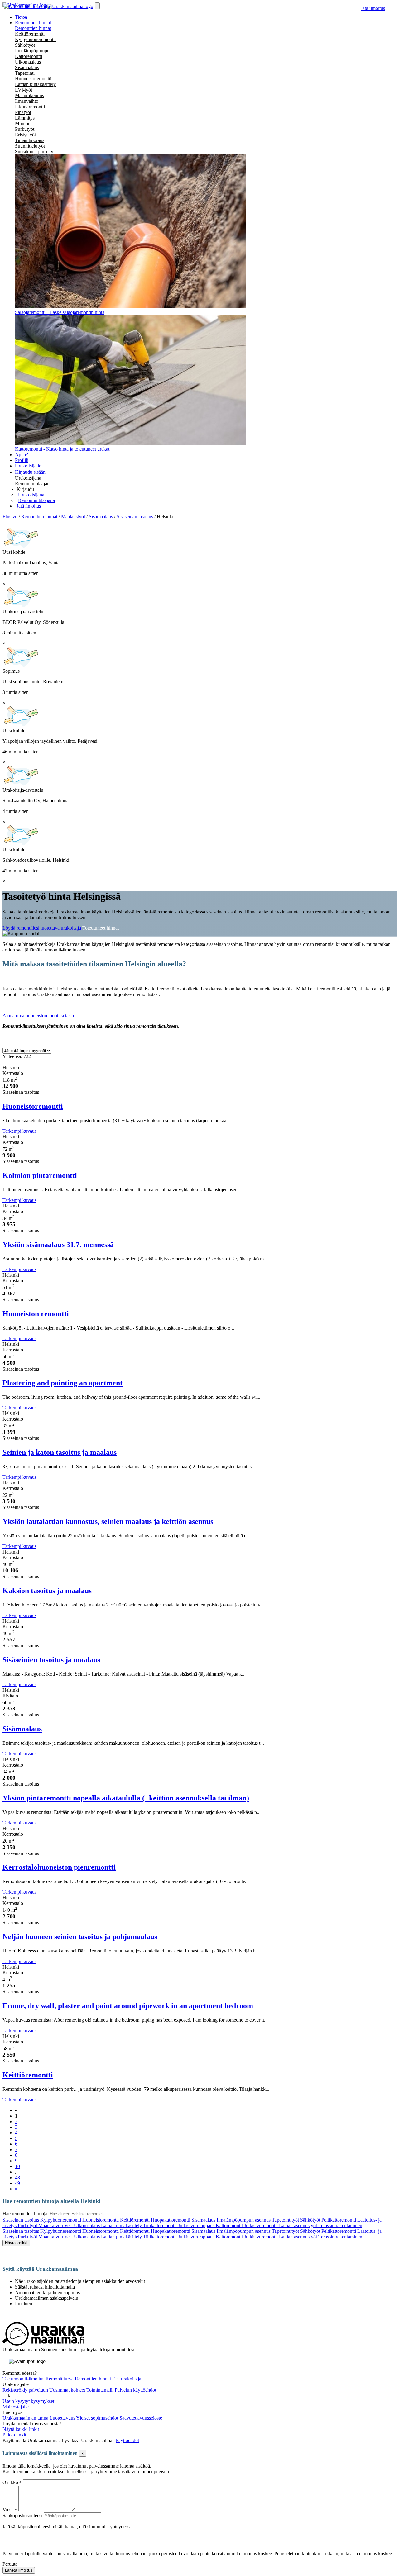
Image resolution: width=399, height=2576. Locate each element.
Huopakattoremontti (171, 2220)
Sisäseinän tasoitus (21, 2220)
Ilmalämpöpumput (33, 51)
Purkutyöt (25, 129)
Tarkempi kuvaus (19, 1131)
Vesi (69, 2225)
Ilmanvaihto (27, 101)
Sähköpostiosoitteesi (22, 2515)
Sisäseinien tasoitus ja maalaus (51, 1660)
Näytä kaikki (16, 2243)
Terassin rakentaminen (340, 2225)
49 (17, 2183)
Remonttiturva (60, 2379)
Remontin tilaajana (33, 484)
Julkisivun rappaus (197, 2225)
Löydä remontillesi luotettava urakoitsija (42, 928)
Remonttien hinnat (33, 28)
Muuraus (24, 123)
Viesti (8, 2510)
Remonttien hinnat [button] (33, 23)
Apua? (22, 455)
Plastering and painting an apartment (62, 1383)
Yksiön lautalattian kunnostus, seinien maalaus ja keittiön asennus (108, 1521)
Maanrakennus (29, 95)
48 (17, 2178)
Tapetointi (25, 73)
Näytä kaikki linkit (21, 2429)
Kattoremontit (230, 2225)
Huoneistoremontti (33, 79)
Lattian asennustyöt (299, 2225)
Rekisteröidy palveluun (26, 2390)
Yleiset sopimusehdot (98, 2418)
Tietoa (21, 17)
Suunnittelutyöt (30, 146)
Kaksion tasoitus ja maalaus (47, 1591)
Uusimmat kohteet (68, 2390)
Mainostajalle (16, 2407)
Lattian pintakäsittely (35, 84)
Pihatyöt (23, 112)
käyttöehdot (127, 2440)
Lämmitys (25, 118)
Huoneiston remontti (36, 1314)
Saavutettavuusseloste (141, 2418)
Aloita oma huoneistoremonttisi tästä (38, 1015)
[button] (25, 489)
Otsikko (11, 2482)
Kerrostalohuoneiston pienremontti (59, 1867)
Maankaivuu (51, 2225)
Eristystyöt (25, 135)
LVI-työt (24, 90)
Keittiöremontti (30, 34)
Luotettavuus (63, 2418)
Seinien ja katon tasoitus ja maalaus (60, 1452)
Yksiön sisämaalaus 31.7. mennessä (58, 1245)
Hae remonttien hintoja (25, 2214)
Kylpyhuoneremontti (35, 39)
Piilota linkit (14, 2435)
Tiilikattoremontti (161, 2225)
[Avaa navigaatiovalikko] (97, 6)
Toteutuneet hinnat (101, 928)
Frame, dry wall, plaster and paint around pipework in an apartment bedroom (128, 2006)
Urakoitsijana (28, 478)
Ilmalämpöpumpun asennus (244, 2220)
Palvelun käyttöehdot (135, 2390)
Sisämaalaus (27, 67)
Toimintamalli (101, 2390)
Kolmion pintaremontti (40, 1175)
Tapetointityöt (286, 2220)
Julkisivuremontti (262, 2225)
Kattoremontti (29, 56)
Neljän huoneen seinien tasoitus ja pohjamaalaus (80, 1937)
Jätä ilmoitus (373, 8)
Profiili (22, 460)
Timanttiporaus (30, 140)
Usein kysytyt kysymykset (28, 2401)
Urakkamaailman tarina (26, 2418)
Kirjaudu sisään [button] (30, 472)
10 (17, 2166)
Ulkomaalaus (28, 62)
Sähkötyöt (25, 45)
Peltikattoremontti (339, 2220)
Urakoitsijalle (28, 466)
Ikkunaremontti (30, 107)
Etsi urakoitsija (127, 2379)
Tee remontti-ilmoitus (24, 2379)
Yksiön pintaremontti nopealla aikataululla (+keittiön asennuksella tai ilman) (126, 1798)
